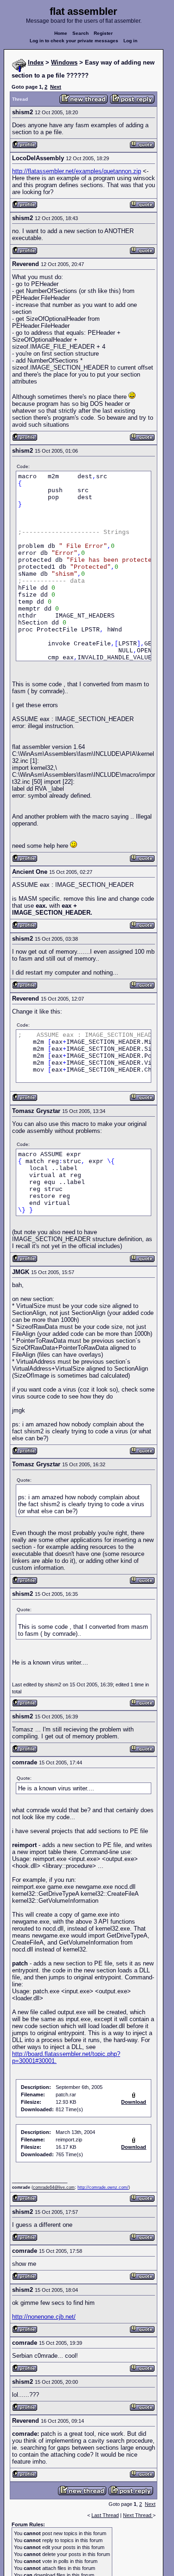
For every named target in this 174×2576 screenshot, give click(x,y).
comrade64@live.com (54, 2187)
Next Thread (138, 2515)
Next (56, 87)
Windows (64, 62)
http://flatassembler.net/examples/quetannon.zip (77, 171)
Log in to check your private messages (74, 41)
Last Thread (105, 2515)
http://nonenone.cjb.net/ (44, 2317)
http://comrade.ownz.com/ (103, 2187)
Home (61, 33)
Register (103, 33)
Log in (130, 41)
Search (81, 33)
